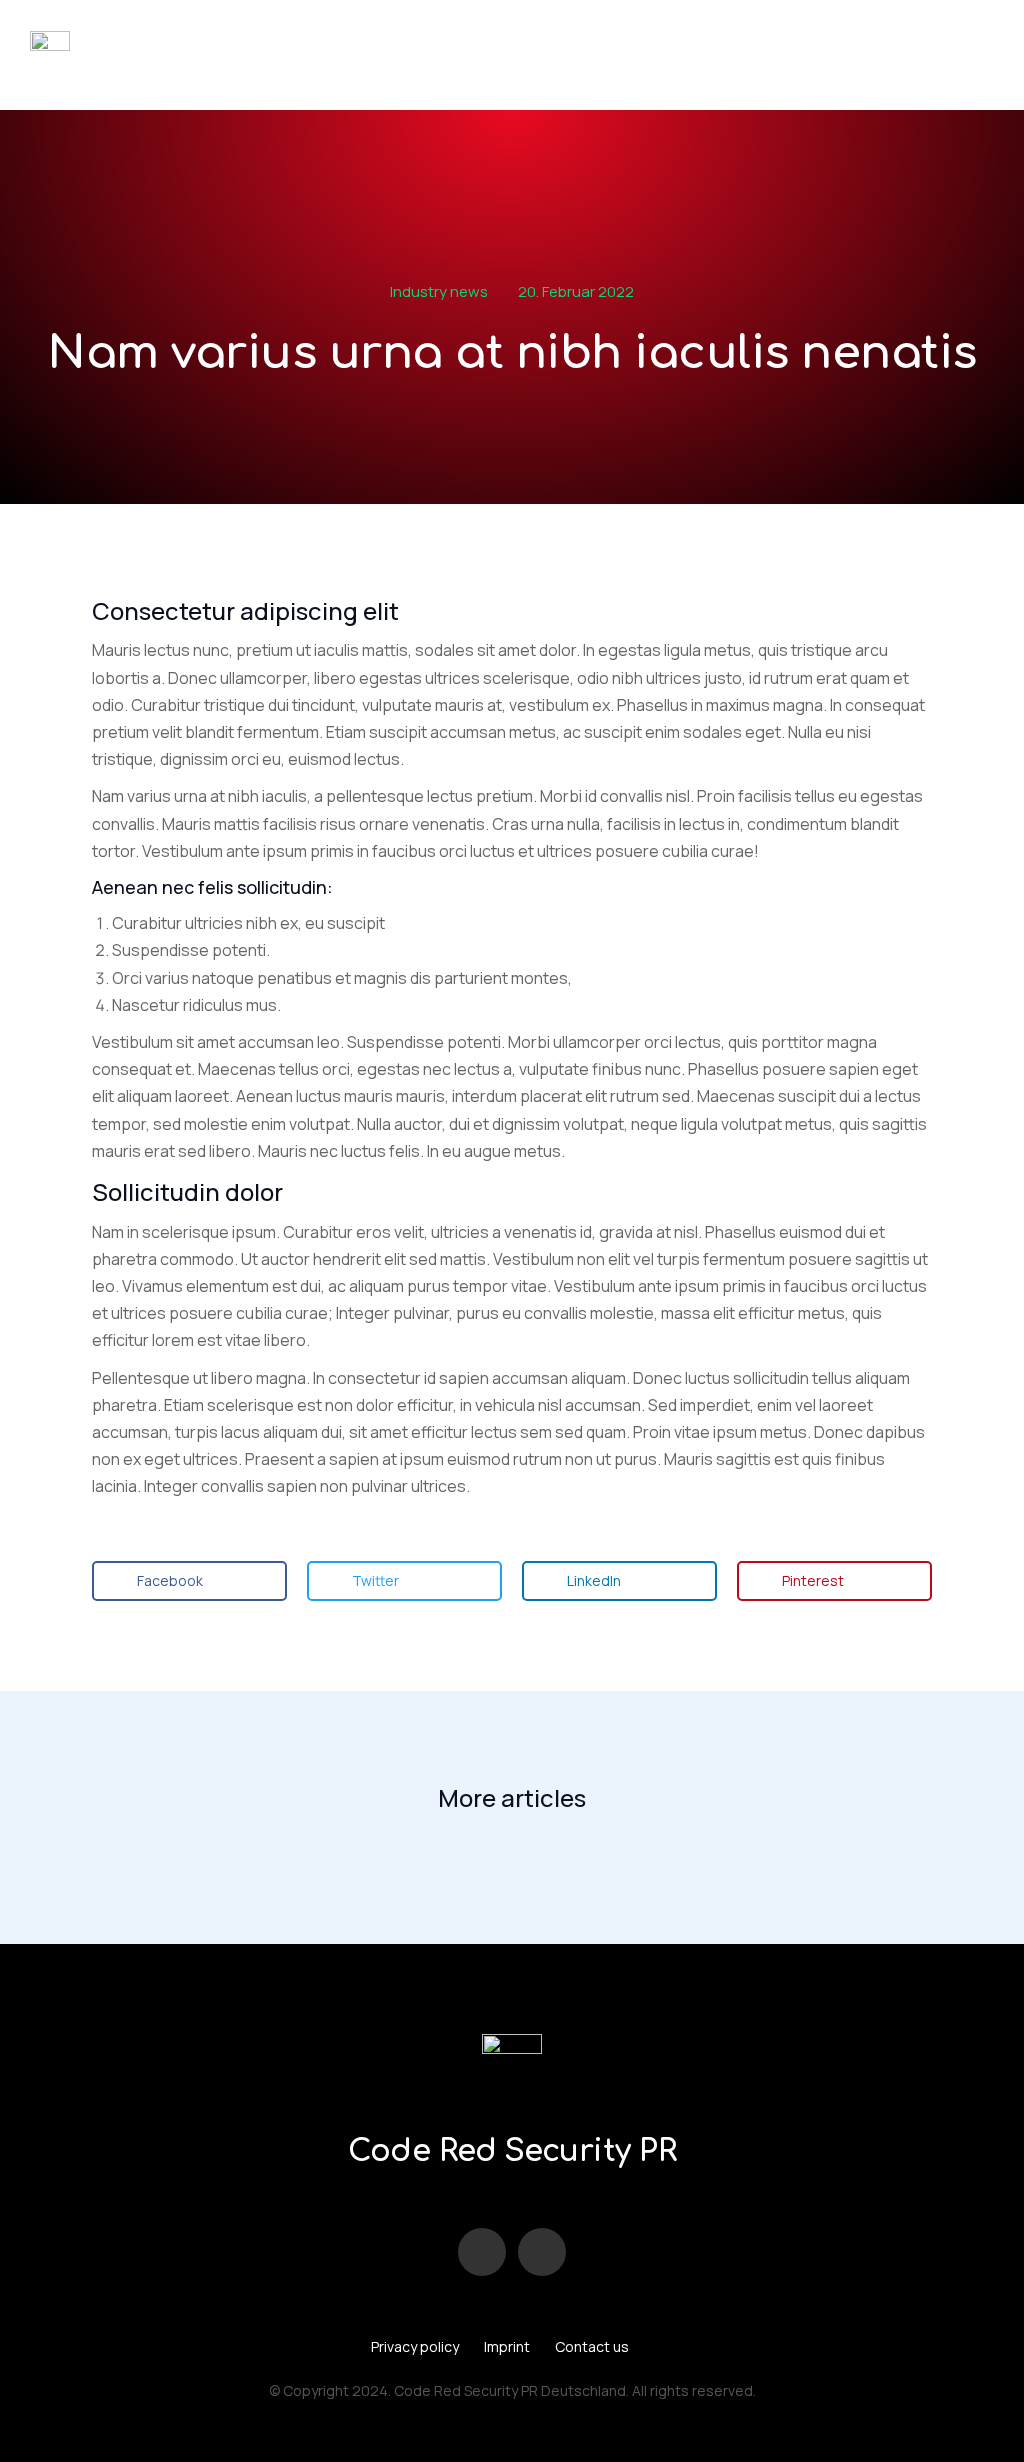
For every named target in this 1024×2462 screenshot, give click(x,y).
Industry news (439, 291)
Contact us (592, 2346)
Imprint (507, 2346)
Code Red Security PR (512, 2151)
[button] (189, 1581)
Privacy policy (415, 2346)
